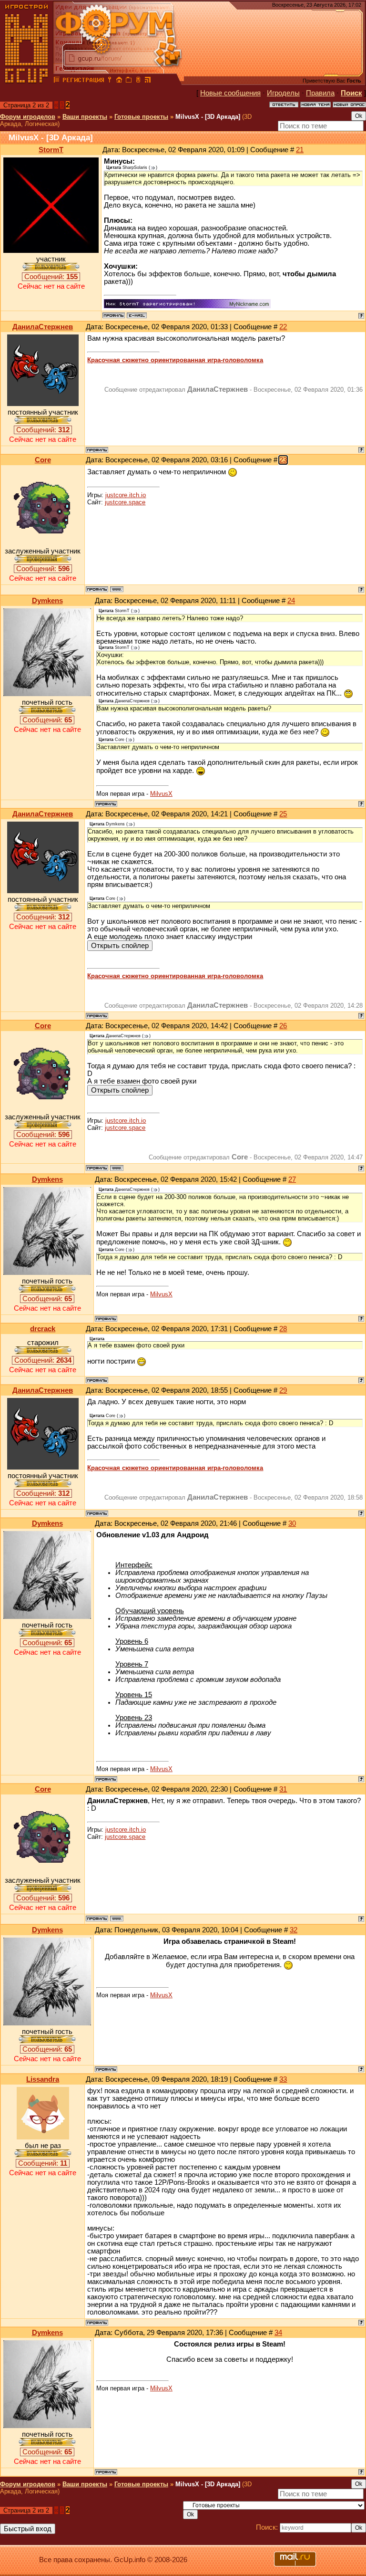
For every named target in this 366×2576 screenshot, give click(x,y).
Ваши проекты (85, 117)
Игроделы (283, 93)
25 (283, 814)
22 (283, 327)
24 (291, 601)
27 (292, 1179)
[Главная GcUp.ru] (27, 81)
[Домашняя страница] (117, 589)
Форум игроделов (28, 117)
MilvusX (161, 794)
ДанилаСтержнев (43, 327)
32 (294, 1930)
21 (300, 150)
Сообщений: (51, 277)
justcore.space (125, 502)
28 (283, 1329)
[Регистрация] (83, 81)
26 (283, 1026)
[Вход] (110, 81)
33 (283, 2079)
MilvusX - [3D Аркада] (208, 117)
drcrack (43, 1329)
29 (283, 1390)
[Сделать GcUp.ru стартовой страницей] (119, 81)
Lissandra (43, 2079)
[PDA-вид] (138, 81)
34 (278, 2333)
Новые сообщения (230, 93)
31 (283, 1789)
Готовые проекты (141, 117)
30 (292, 1523)
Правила (320, 93)
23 (283, 460)
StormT (51, 150)
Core (43, 460)
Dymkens (47, 601)
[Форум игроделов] (57, 81)
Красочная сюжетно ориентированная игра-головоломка (175, 360)
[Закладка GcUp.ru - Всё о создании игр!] (129, 81)
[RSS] (148, 81)
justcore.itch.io (126, 495)
